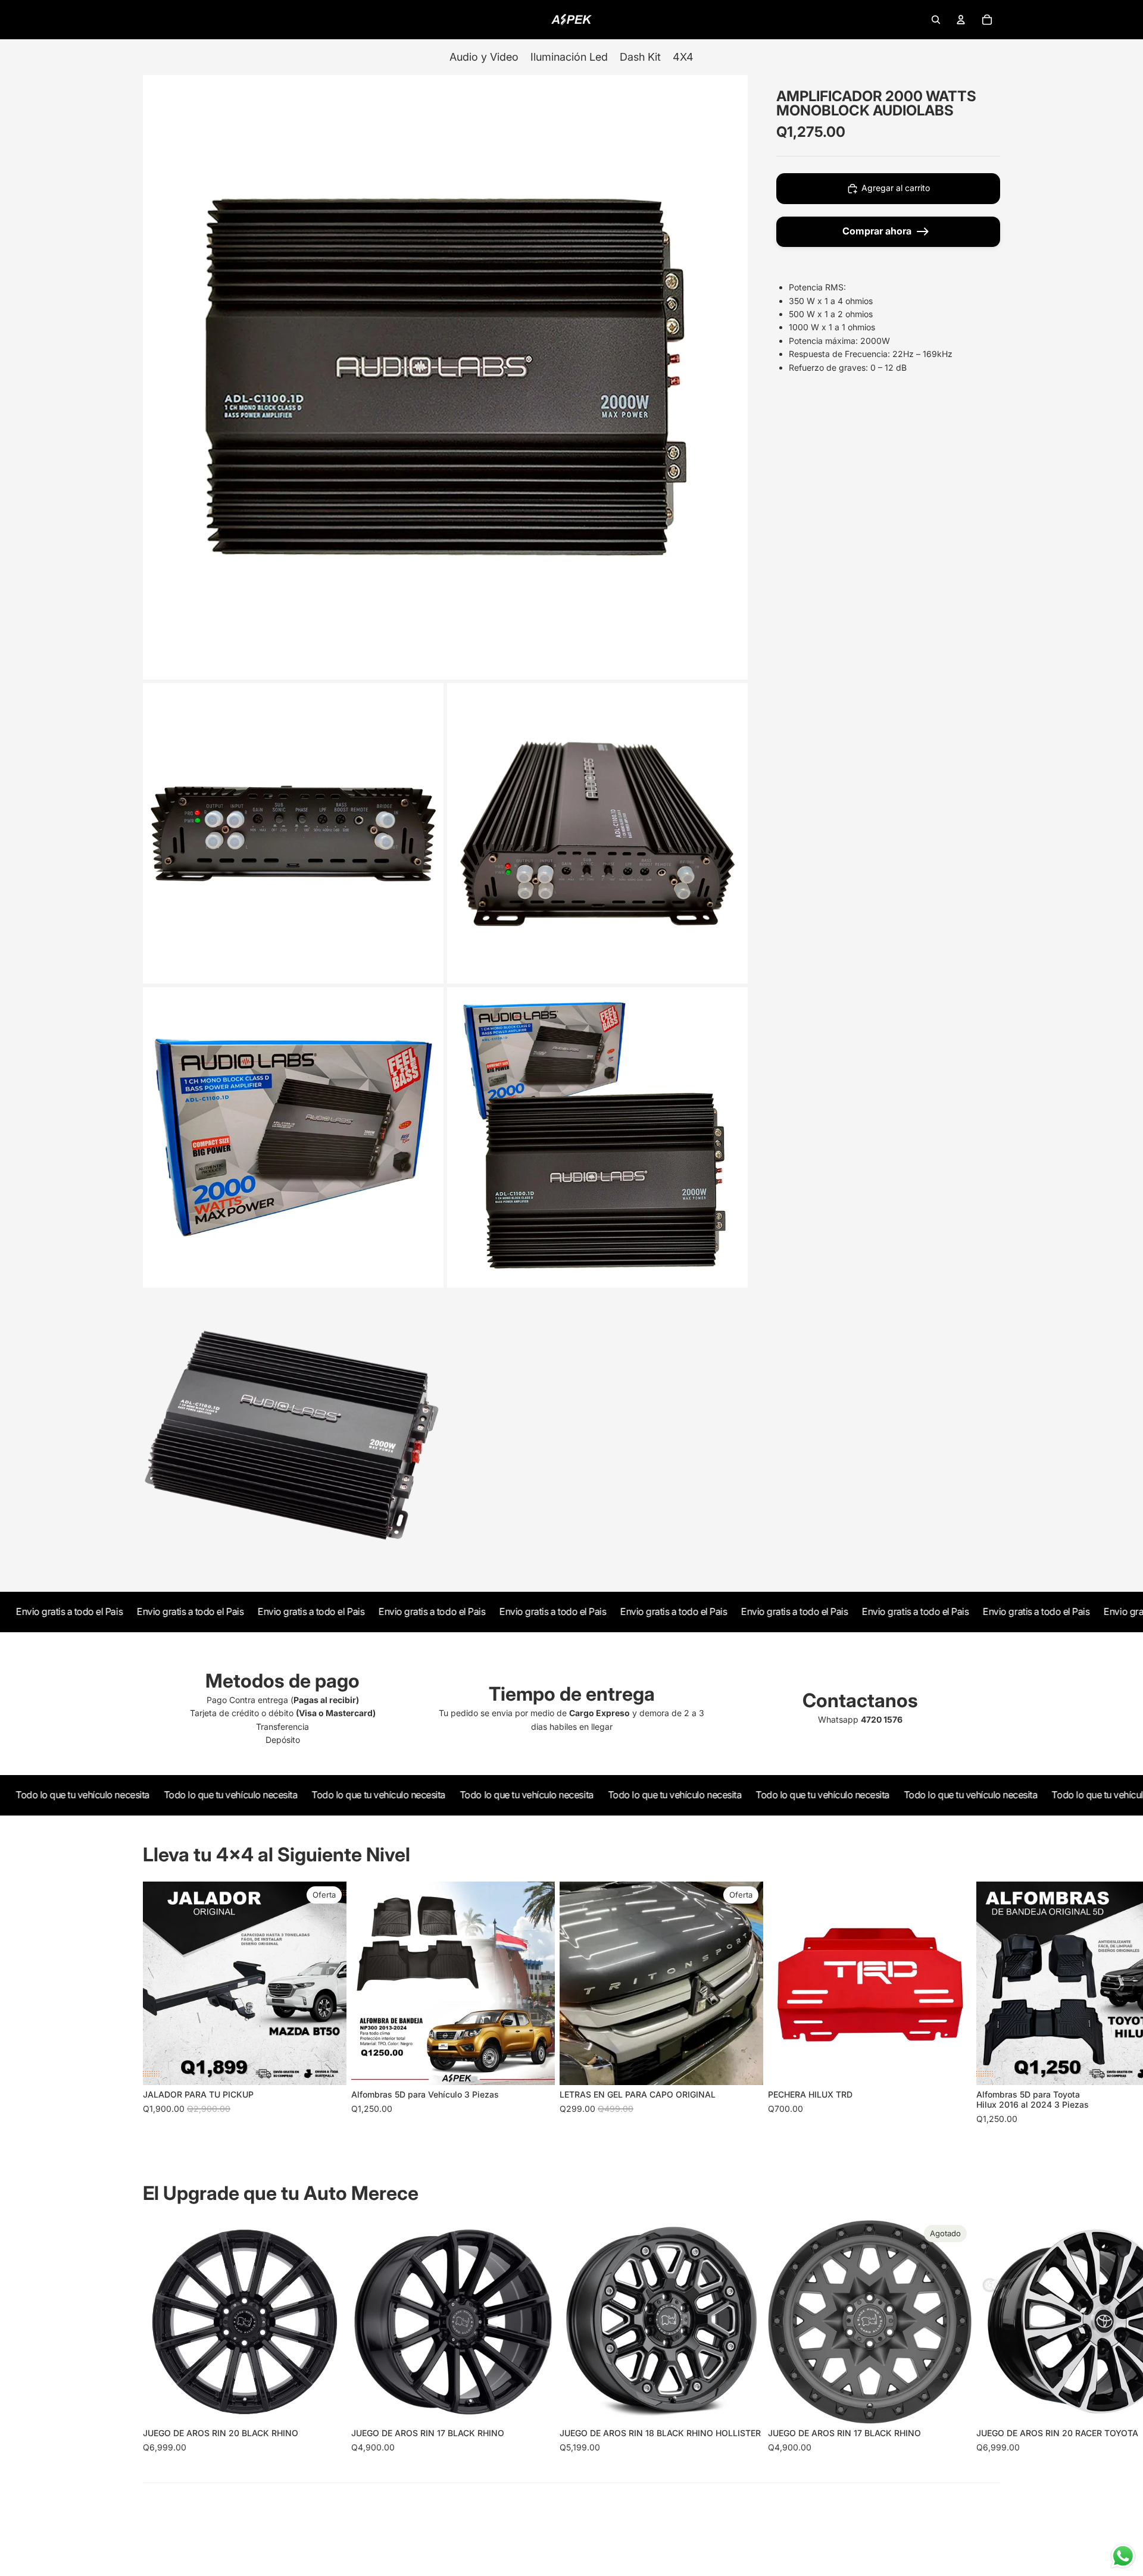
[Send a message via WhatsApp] (1123, 2556)
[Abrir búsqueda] (936, 20)
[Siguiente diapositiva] (987, 2004)
